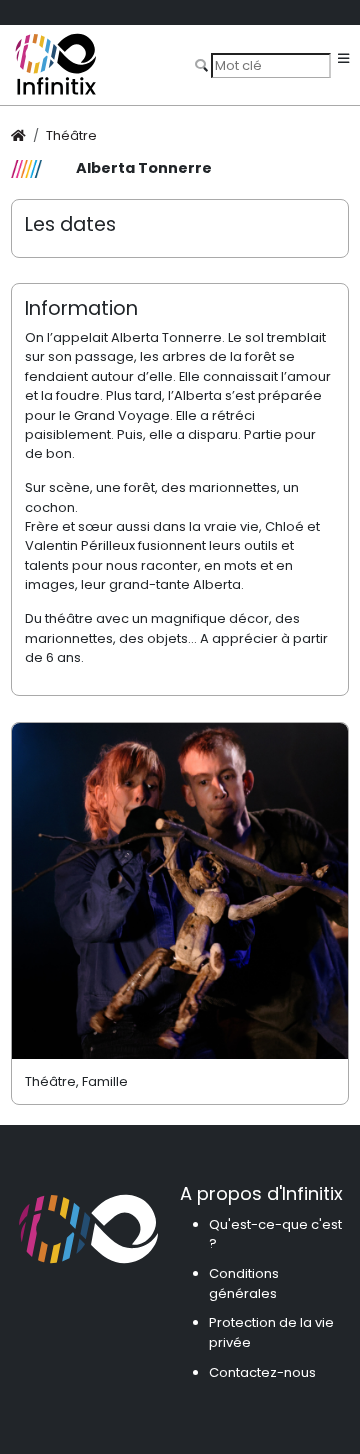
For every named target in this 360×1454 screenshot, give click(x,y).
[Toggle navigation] (343, 59)
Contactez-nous (262, 1372)
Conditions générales (244, 1283)
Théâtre (71, 135)
